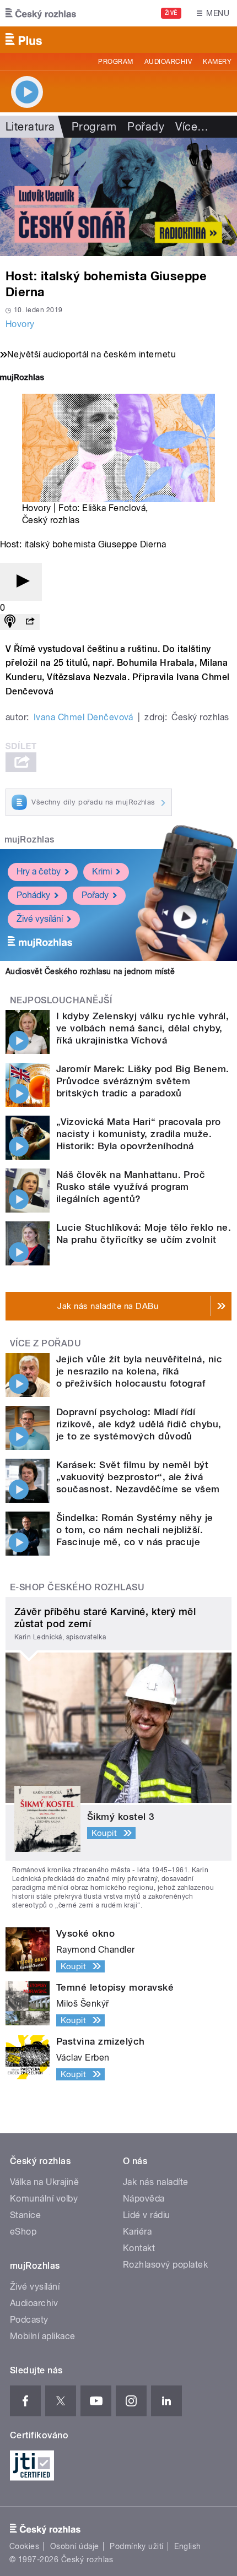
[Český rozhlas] (41, 13)
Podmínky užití (137, 2546)
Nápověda (144, 2199)
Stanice (25, 2215)
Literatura (30, 127)
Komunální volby (44, 2199)
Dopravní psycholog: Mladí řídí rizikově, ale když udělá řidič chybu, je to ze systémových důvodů (139, 1424)
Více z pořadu (45, 1343)
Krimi (102, 871)
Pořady (146, 127)
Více (192, 127)
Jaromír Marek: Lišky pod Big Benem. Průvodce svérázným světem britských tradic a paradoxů (143, 1081)
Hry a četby (39, 871)
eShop (23, 2232)
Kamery (217, 62)
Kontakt (139, 2248)
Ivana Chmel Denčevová (84, 717)
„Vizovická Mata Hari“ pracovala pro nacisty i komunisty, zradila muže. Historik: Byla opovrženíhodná (139, 1134)
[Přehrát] (21, 582)
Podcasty (29, 2320)
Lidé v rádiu (147, 2215)
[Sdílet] (30, 622)
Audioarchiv (168, 62)
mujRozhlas (29, 839)
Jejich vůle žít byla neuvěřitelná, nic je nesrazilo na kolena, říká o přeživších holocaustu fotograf (139, 1371)
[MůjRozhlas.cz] (22, 379)
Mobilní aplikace (43, 2336)
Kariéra (137, 2232)
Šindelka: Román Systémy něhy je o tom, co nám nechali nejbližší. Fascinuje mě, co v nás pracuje (135, 1530)
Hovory (20, 324)
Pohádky (33, 895)
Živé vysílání (40, 919)
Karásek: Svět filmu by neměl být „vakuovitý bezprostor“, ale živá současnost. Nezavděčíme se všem (138, 1477)
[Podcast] (10, 622)
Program (115, 62)
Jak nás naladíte (156, 2182)
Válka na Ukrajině (44, 2182)
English (187, 2546)
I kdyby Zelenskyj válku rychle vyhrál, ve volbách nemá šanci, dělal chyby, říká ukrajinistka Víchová (142, 1028)
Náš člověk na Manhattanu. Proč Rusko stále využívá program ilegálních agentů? (131, 1187)
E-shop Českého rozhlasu (77, 1587)
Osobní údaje (75, 2546)
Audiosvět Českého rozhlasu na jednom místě (90, 971)
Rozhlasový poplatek (165, 2265)
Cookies (24, 2546)
